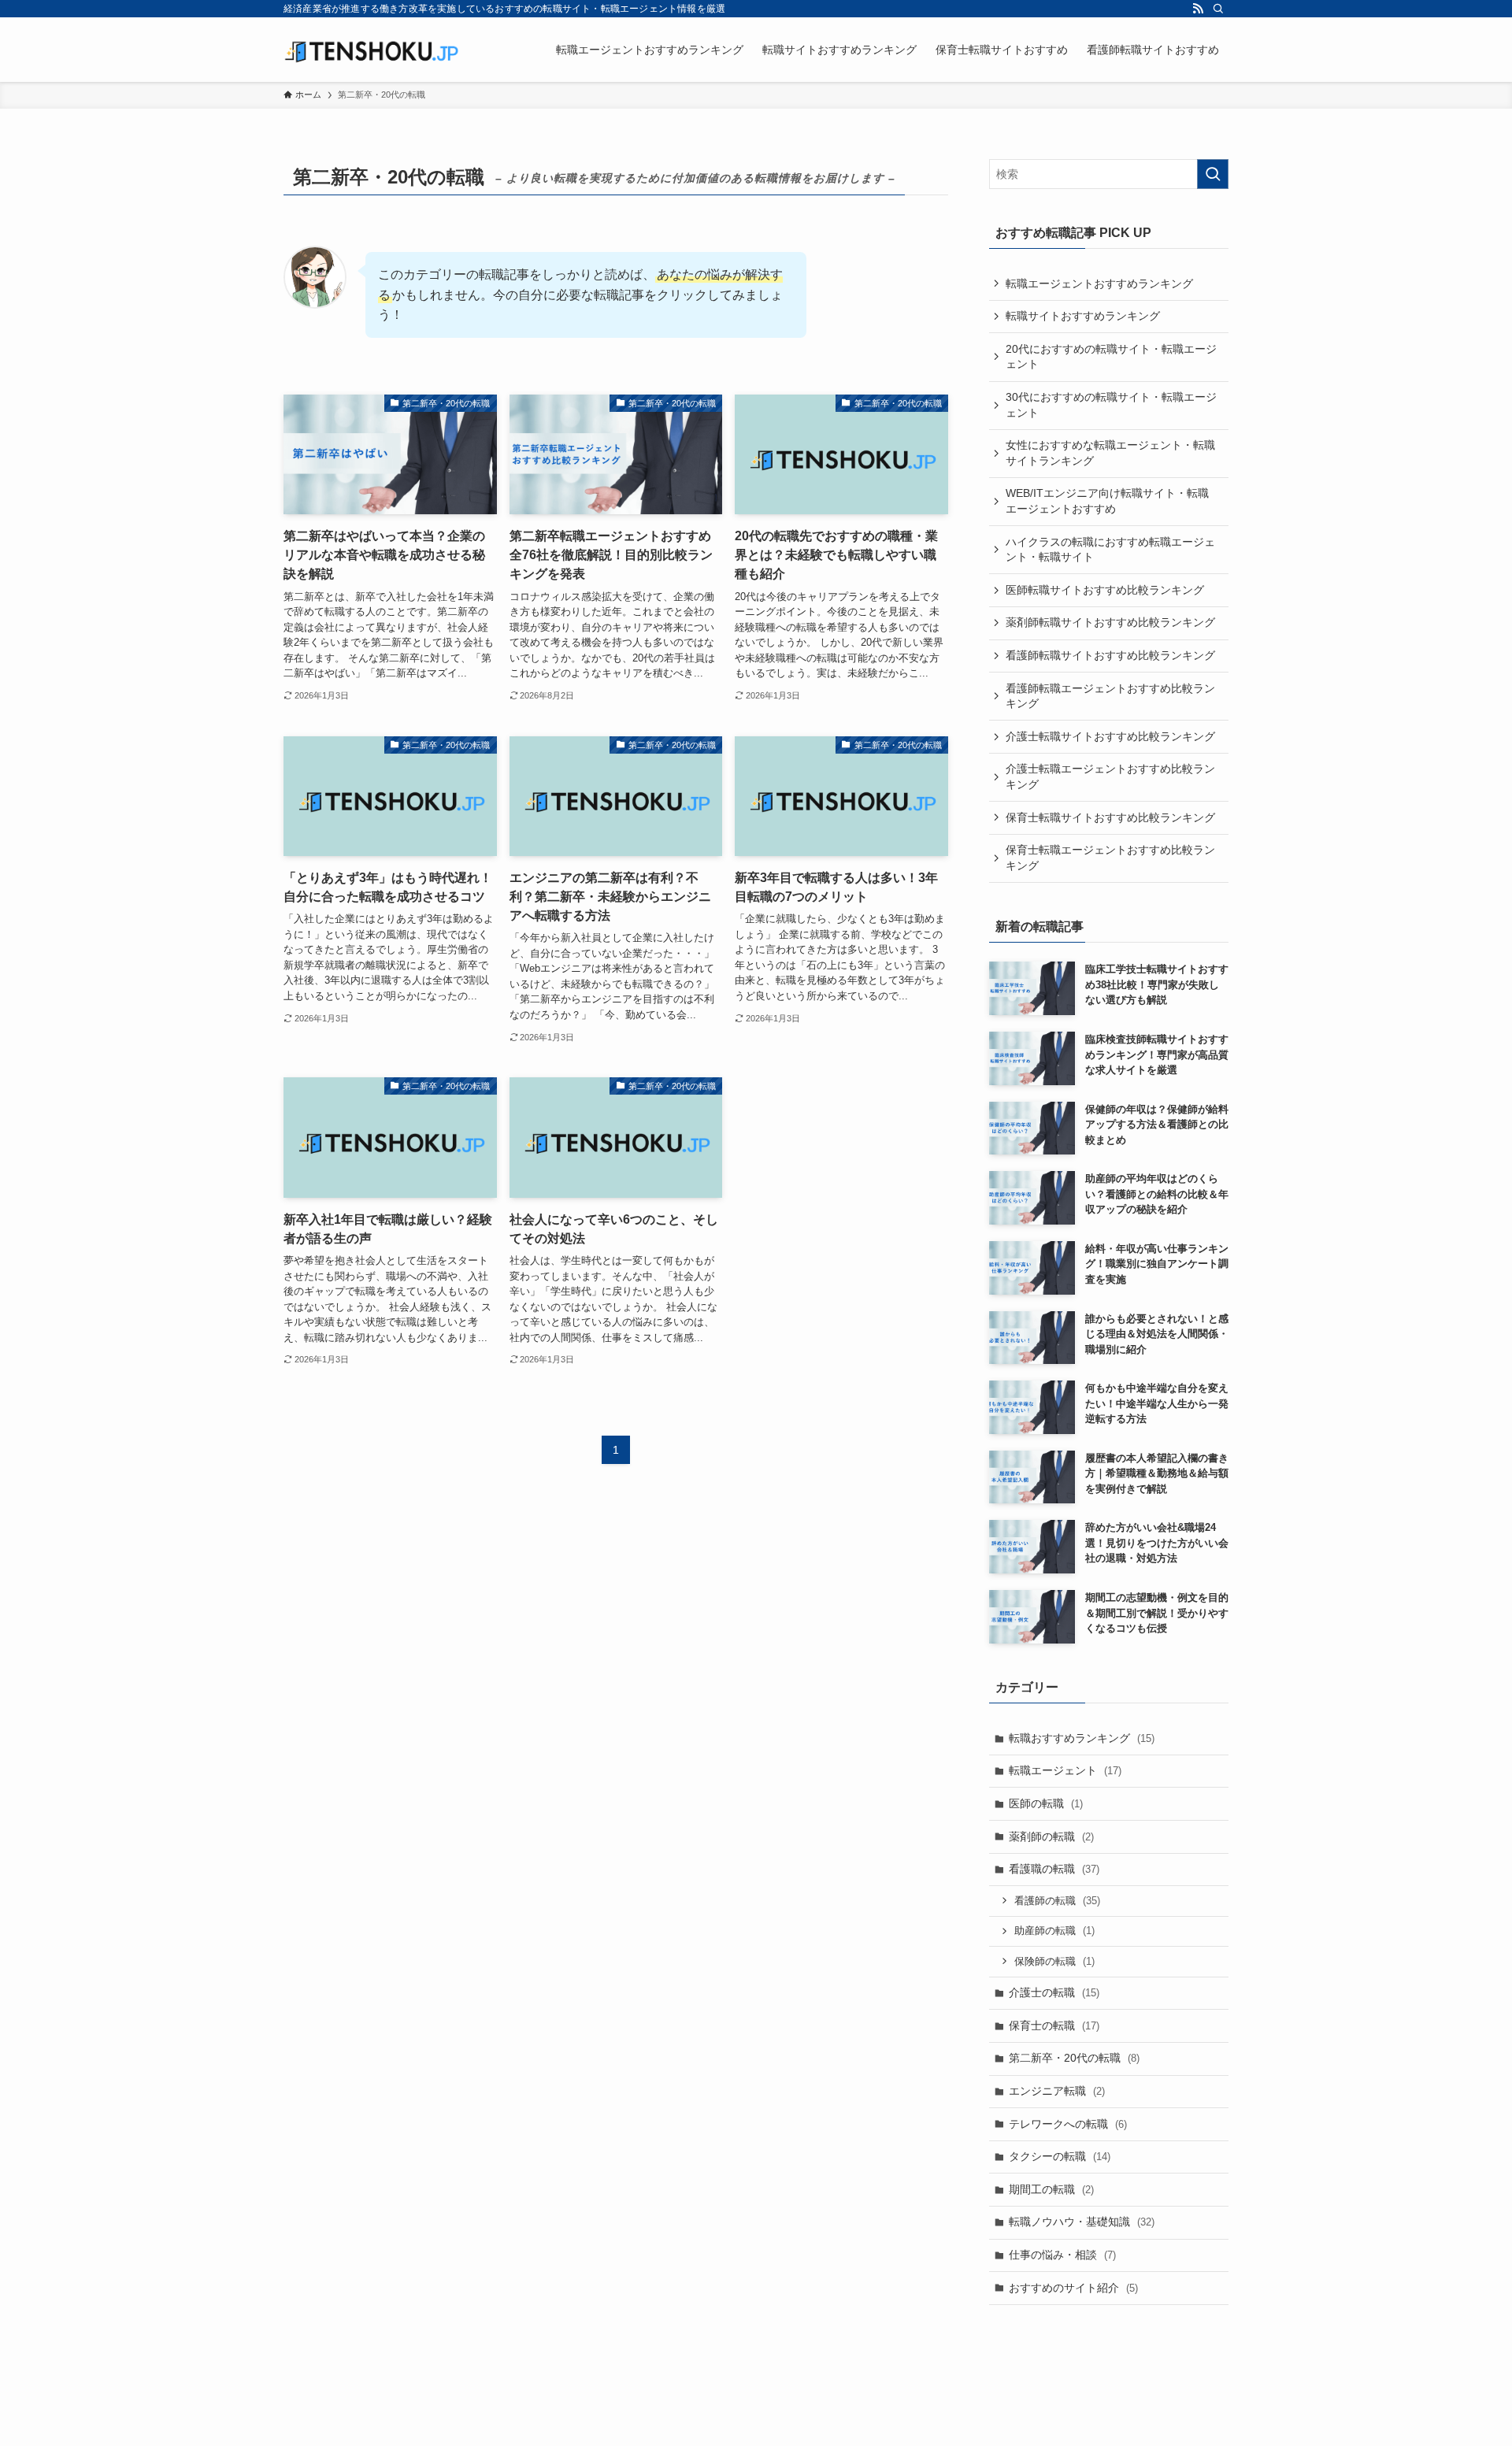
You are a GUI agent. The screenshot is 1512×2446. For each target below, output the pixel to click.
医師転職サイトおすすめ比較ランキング (1105, 590)
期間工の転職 (1051, 2189)
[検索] (1218, 9)
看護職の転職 (1054, 1869)
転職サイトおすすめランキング (1083, 316)
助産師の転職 (1054, 1931)
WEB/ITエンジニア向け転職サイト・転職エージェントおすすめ (1107, 501)
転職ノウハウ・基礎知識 (1082, 2222)
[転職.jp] (371, 50)
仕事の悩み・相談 (1062, 2255)
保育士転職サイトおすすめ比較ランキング (1110, 817)
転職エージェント (1065, 1770)
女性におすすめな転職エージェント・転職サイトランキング (1110, 453)
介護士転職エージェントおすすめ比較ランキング (1110, 776)
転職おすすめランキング (1082, 1738)
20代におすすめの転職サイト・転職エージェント (1111, 357)
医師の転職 (1046, 1803)
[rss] (1198, 9)
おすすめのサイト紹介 (1073, 2288)
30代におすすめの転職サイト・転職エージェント (1111, 405)
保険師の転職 (1054, 1961)
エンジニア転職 (1057, 2091)
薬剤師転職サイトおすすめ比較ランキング (1110, 622)
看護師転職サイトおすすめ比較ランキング (1110, 655)
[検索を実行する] (1213, 174)
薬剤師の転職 (1051, 1836)
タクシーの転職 (1060, 2156)
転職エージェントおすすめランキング (1099, 284)
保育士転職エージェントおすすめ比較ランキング (1110, 858)
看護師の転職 (1057, 1901)
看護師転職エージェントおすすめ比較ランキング (1110, 696)
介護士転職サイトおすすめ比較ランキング (1110, 736)
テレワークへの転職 (1068, 2124)
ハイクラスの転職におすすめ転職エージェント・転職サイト (1110, 550)
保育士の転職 (1054, 2025)
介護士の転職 (1054, 1992)
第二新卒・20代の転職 (1074, 2058)
